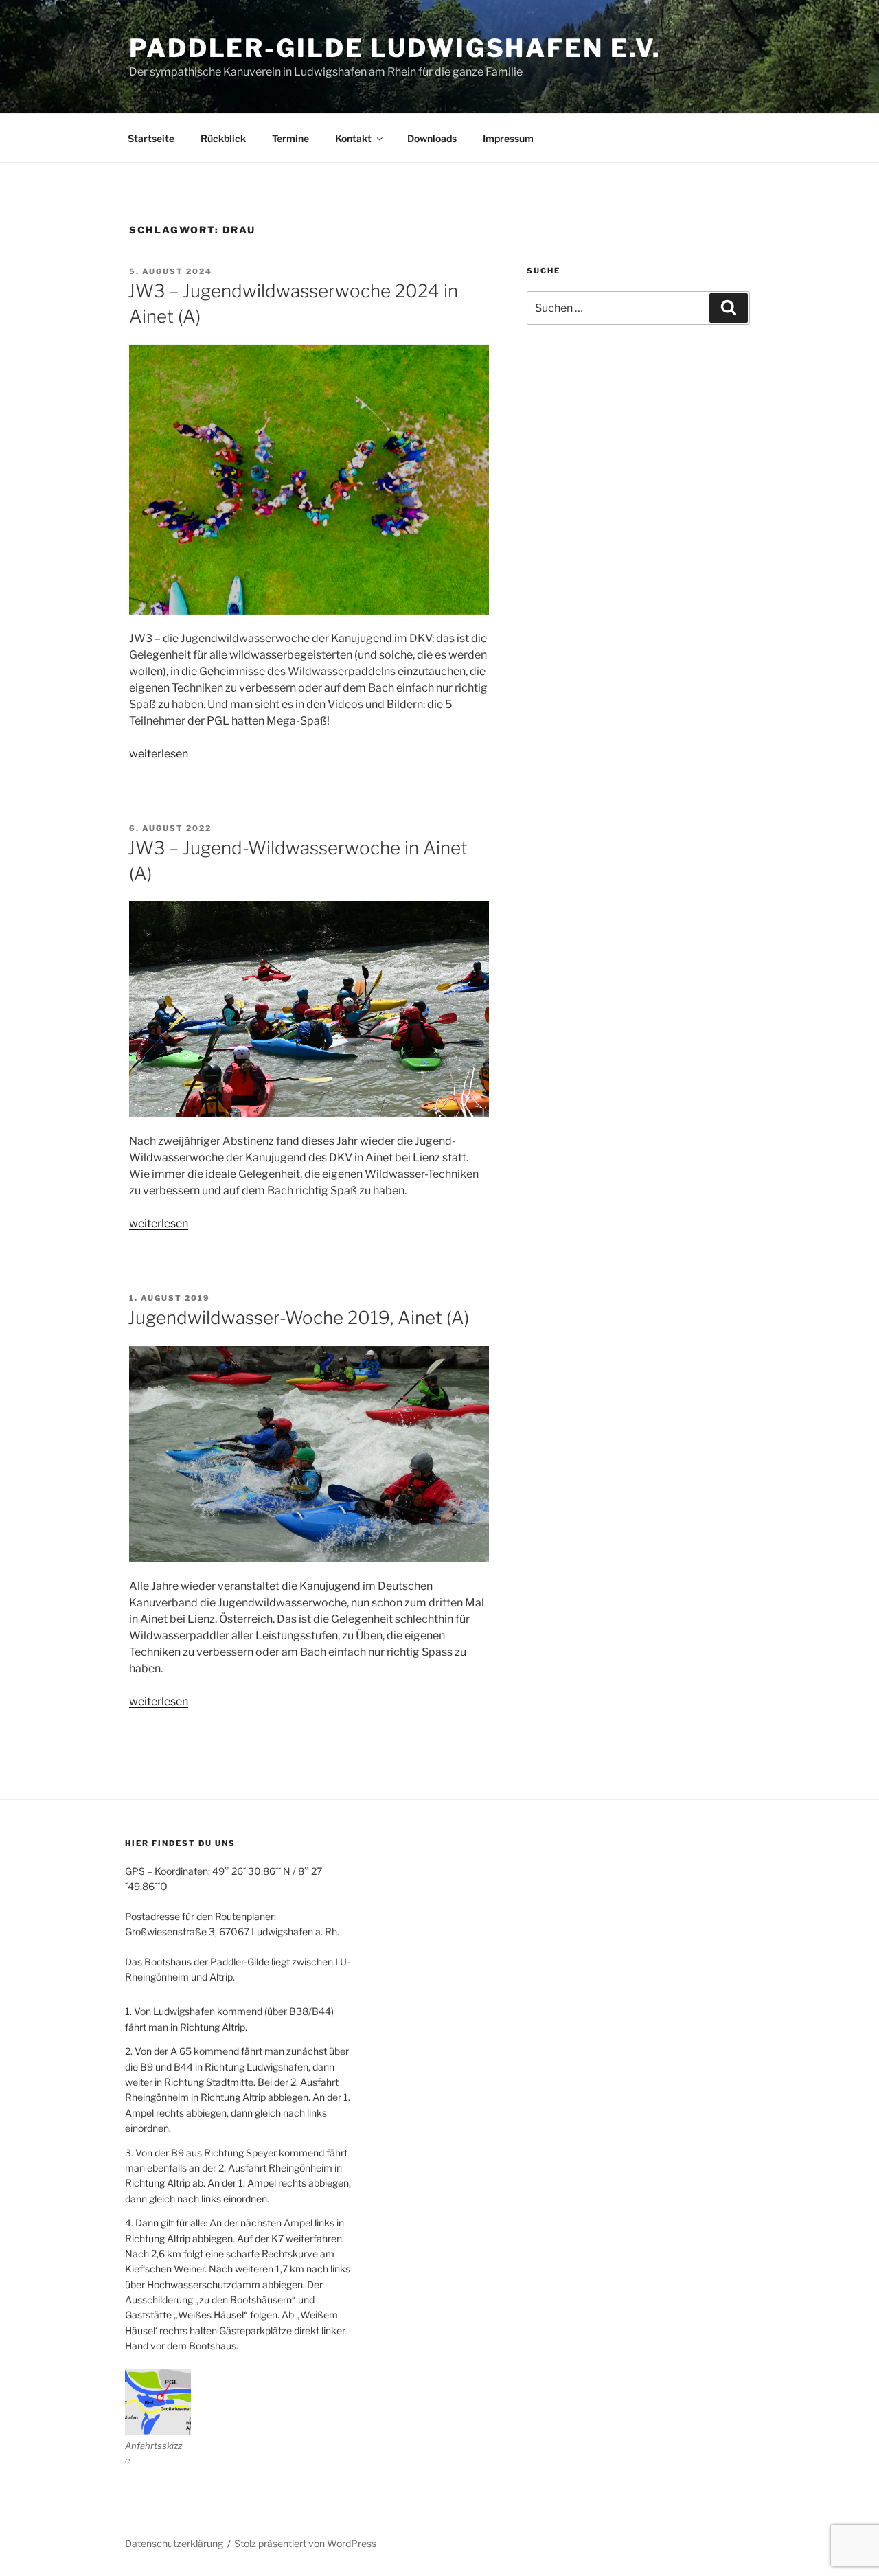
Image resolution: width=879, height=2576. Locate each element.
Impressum (508, 138)
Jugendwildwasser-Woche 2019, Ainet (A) (298, 1318)
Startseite (151, 138)
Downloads (432, 138)
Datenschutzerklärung (174, 2543)
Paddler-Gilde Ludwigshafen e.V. (395, 48)
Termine (290, 138)
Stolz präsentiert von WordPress (305, 2543)
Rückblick (223, 138)
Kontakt (353, 138)
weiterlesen (159, 754)
